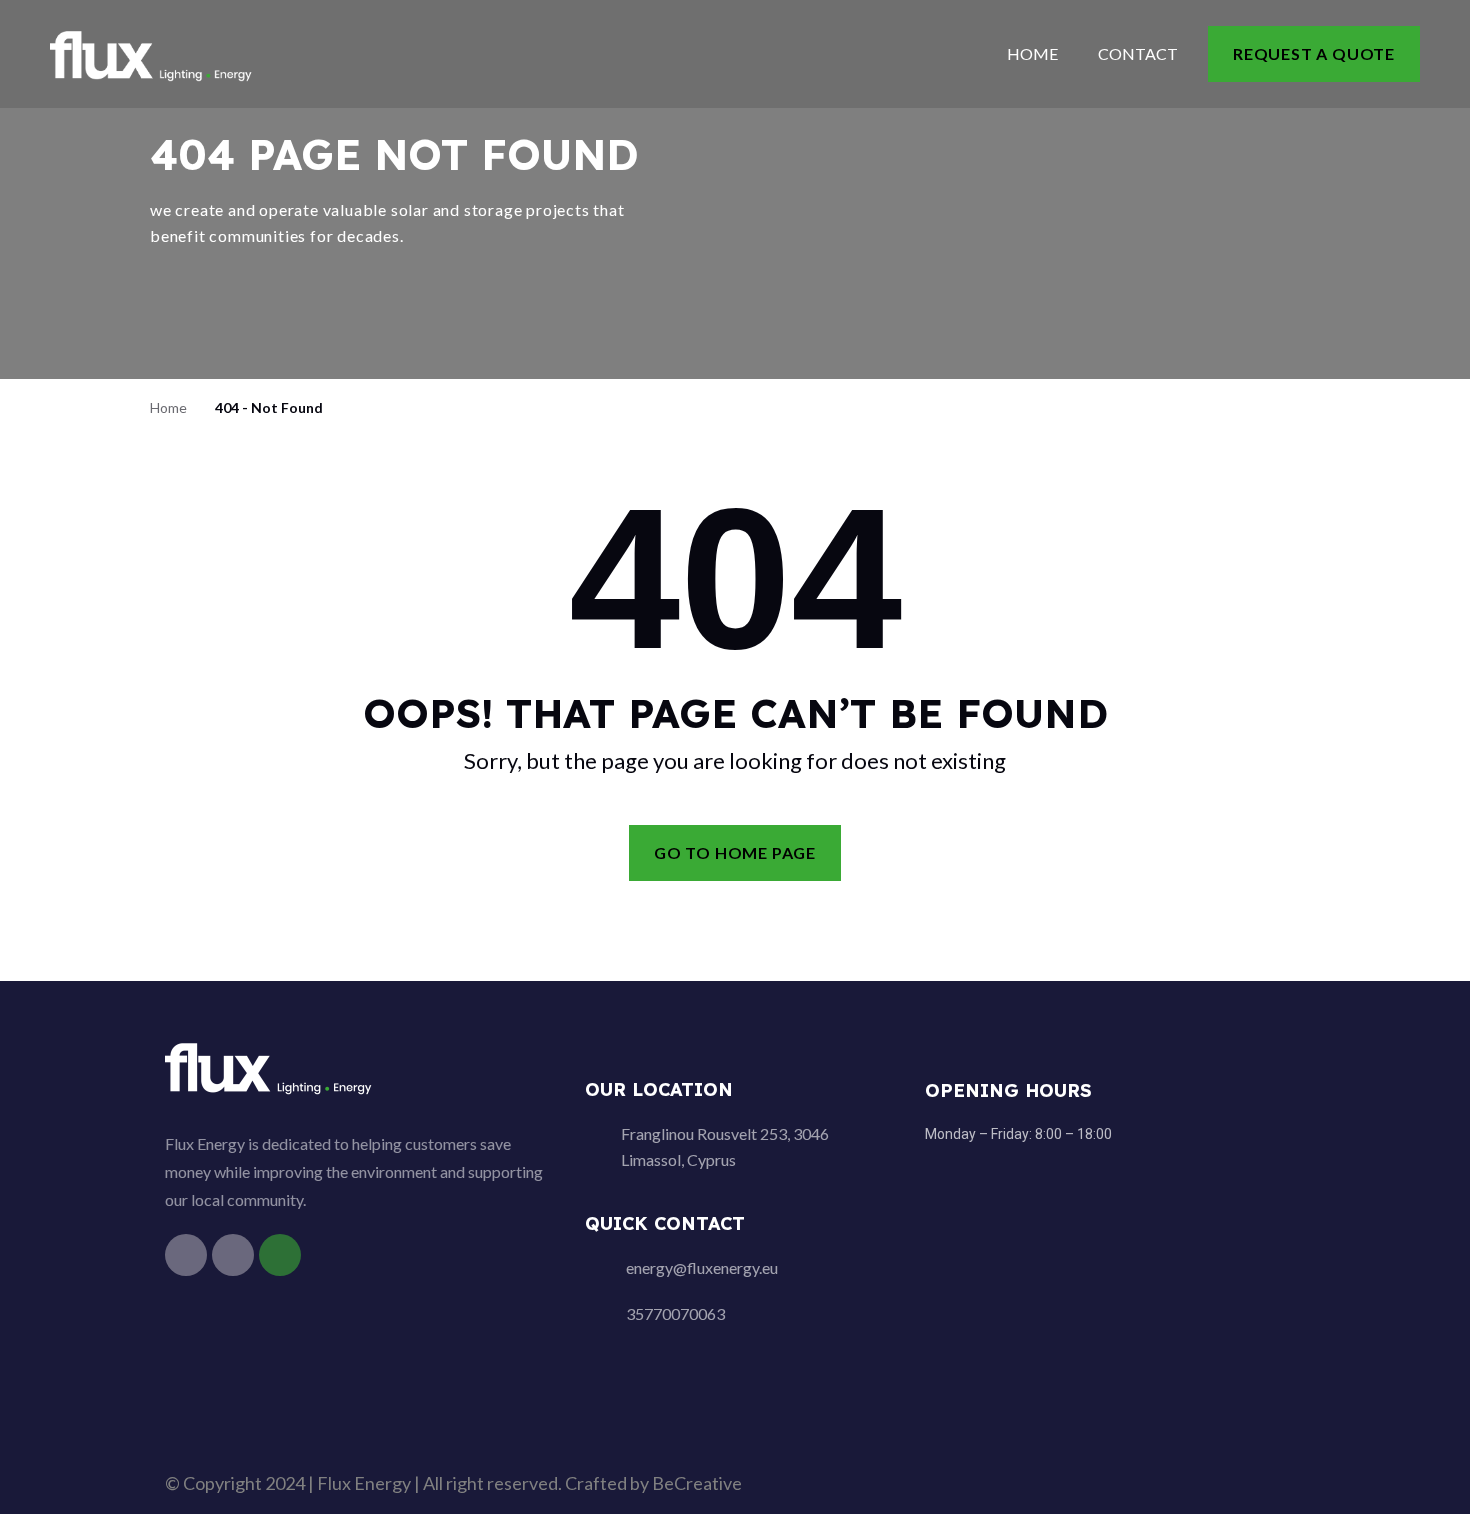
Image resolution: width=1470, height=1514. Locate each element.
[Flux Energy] (152, 52)
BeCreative (697, 1483)
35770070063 (675, 1313)
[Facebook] (186, 1255)
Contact (1138, 53)
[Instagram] (233, 1255)
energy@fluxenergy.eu (702, 1267)
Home (1032, 53)
